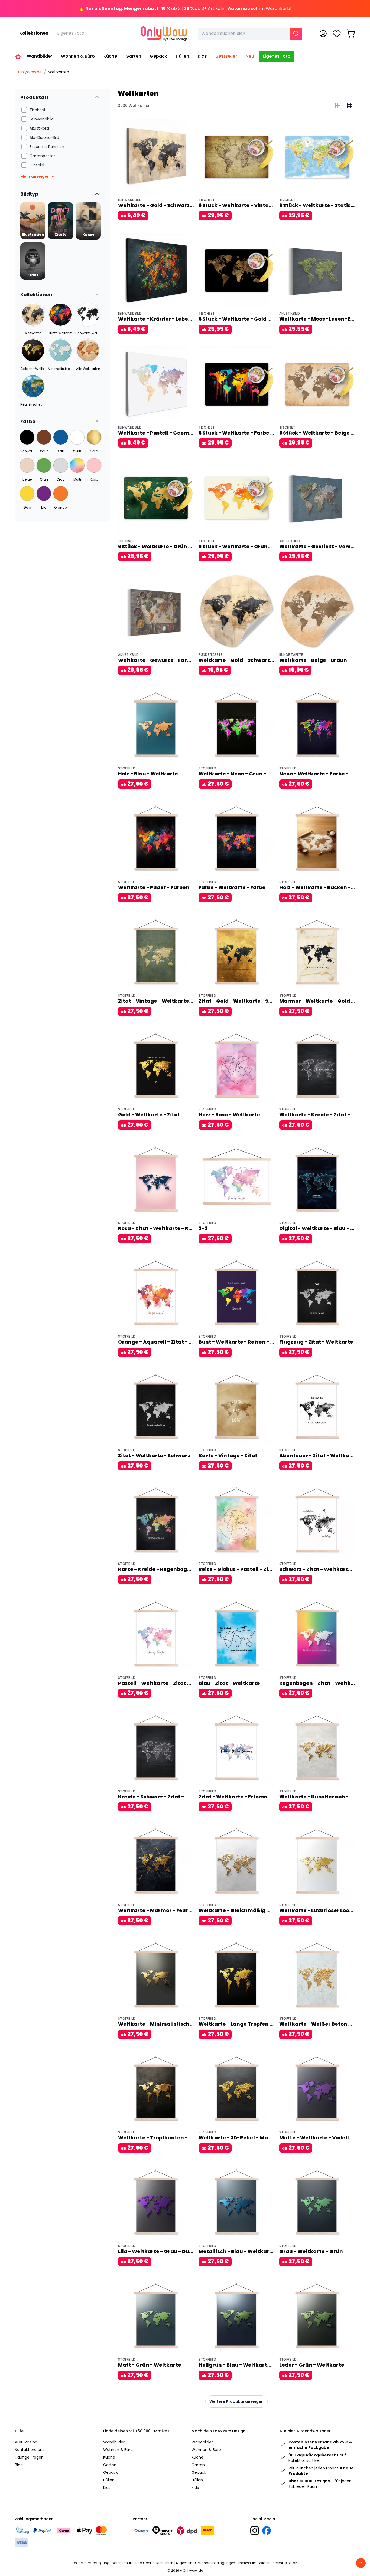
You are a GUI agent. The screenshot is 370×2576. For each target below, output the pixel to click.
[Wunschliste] (337, 34)
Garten (110, 2465)
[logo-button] (255, 2531)
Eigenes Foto (71, 33)
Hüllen (109, 2480)
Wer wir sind (26, 2442)
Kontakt (292, 2563)
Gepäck (111, 2472)
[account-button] (323, 34)
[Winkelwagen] (351, 34)
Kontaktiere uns (30, 2450)
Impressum (247, 2563)
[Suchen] (296, 34)
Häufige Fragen (29, 2457)
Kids (107, 2488)
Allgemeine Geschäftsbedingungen (205, 2563)
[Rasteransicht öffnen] (350, 106)
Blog (19, 2465)
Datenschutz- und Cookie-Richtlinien (143, 2563)
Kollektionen (34, 33)
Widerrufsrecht (271, 2563)
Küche (109, 2457)
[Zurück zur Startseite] (18, 57)
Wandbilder (114, 2442)
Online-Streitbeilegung (91, 2563)
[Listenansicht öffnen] (338, 106)
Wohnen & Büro (118, 2450)
